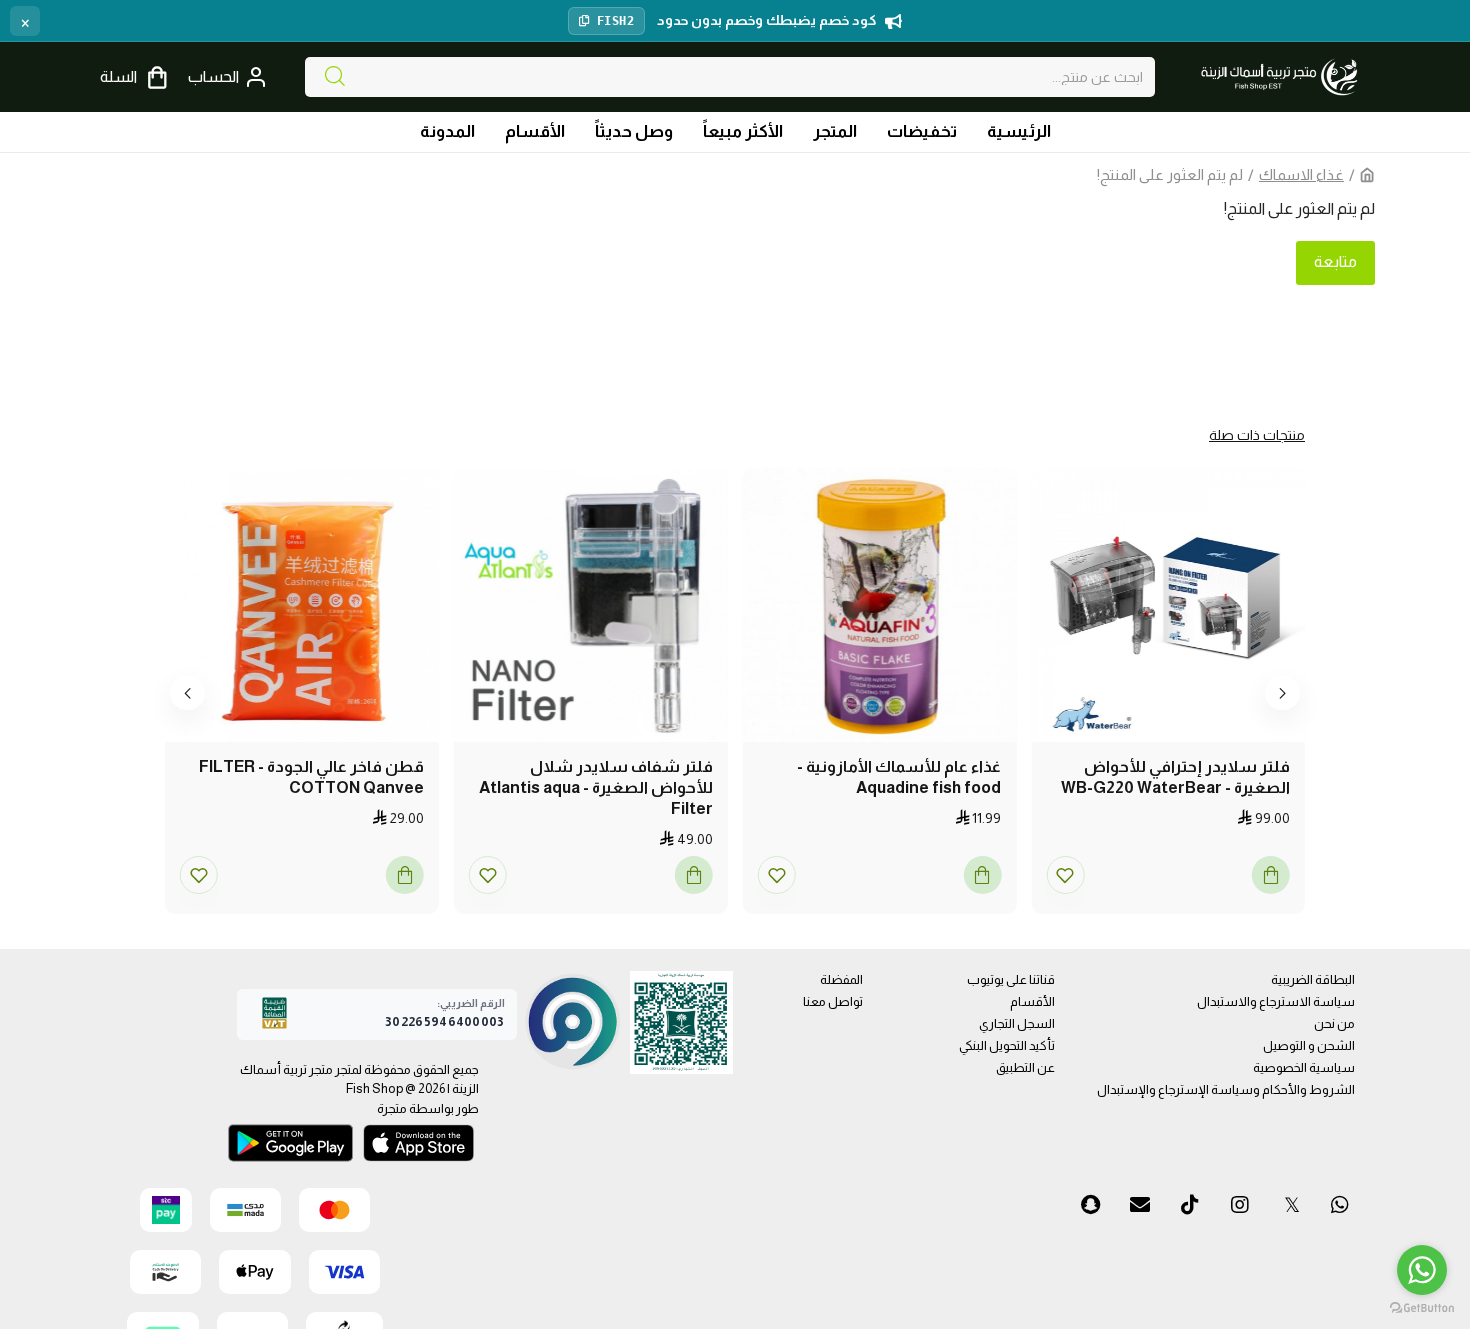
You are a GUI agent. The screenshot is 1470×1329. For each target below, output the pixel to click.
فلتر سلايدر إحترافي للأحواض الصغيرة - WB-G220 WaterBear (1175, 777)
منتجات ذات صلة (1257, 435)
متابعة (1335, 261)
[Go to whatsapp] (1422, 1270)
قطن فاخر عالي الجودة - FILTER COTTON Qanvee (311, 777)
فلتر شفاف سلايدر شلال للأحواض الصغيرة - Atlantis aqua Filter (596, 787)
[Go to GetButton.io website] (1422, 1308)
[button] (1282, 692)
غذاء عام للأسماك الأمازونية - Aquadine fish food (899, 777)
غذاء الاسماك (1301, 174)
